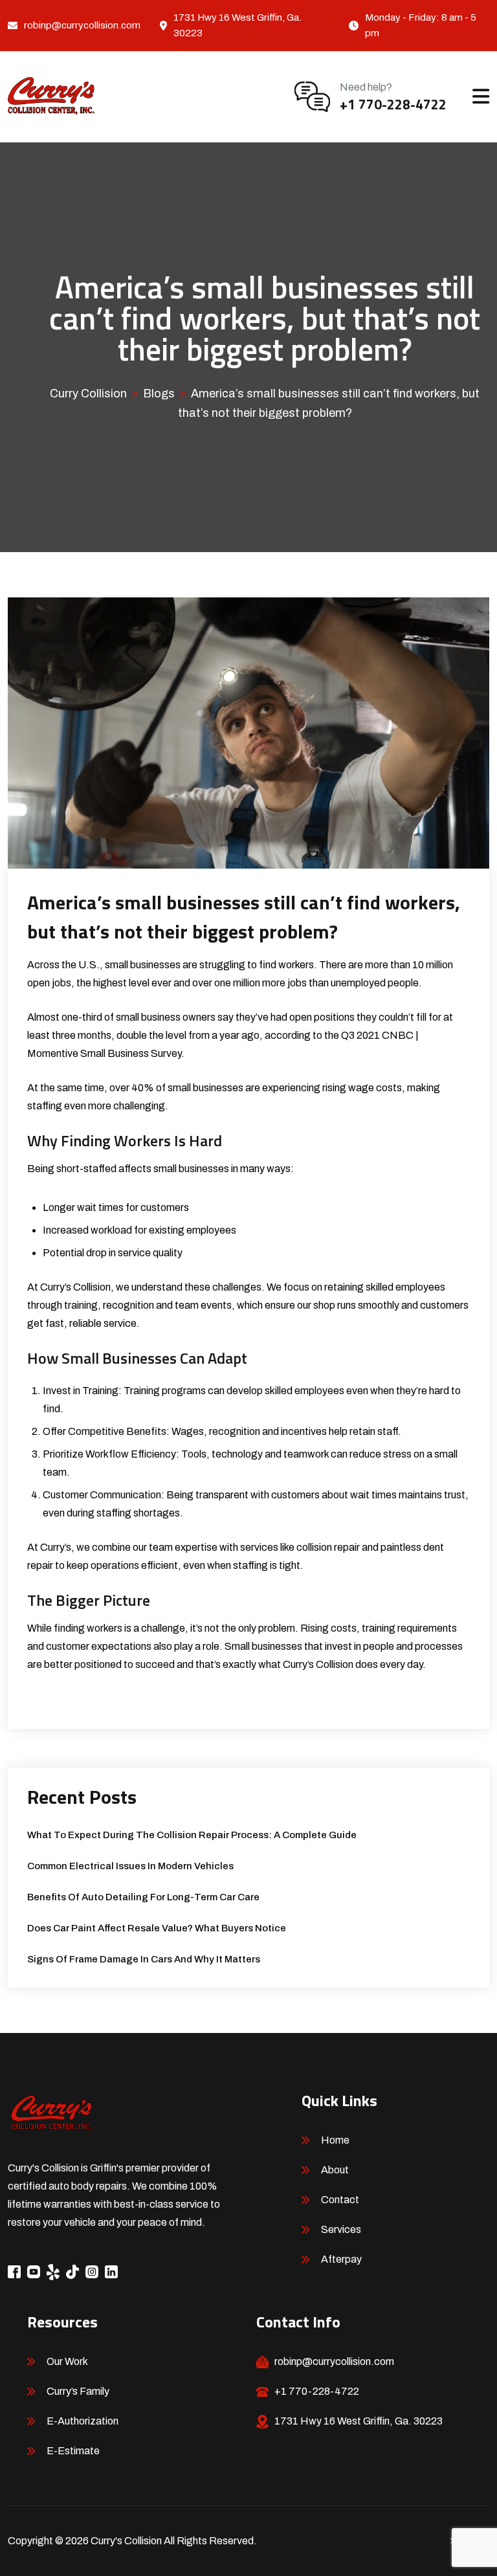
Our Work (67, 2361)
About (335, 2170)
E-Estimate (73, 2451)
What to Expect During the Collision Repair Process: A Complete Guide (192, 1835)
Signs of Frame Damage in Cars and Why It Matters (144, 1959)
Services (341, 2229)
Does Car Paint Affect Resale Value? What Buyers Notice (157, 1928)
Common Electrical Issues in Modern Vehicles (130, 1866)
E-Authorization (83, 2421)
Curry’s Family (78, 2391)
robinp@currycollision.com (82, 25)
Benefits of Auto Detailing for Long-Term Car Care (143, 1897)
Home (335, 2140)
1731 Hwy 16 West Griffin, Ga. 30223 (359, 2421)
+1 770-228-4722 (393, 104)
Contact (340, 2200)
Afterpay (341, 2259)
